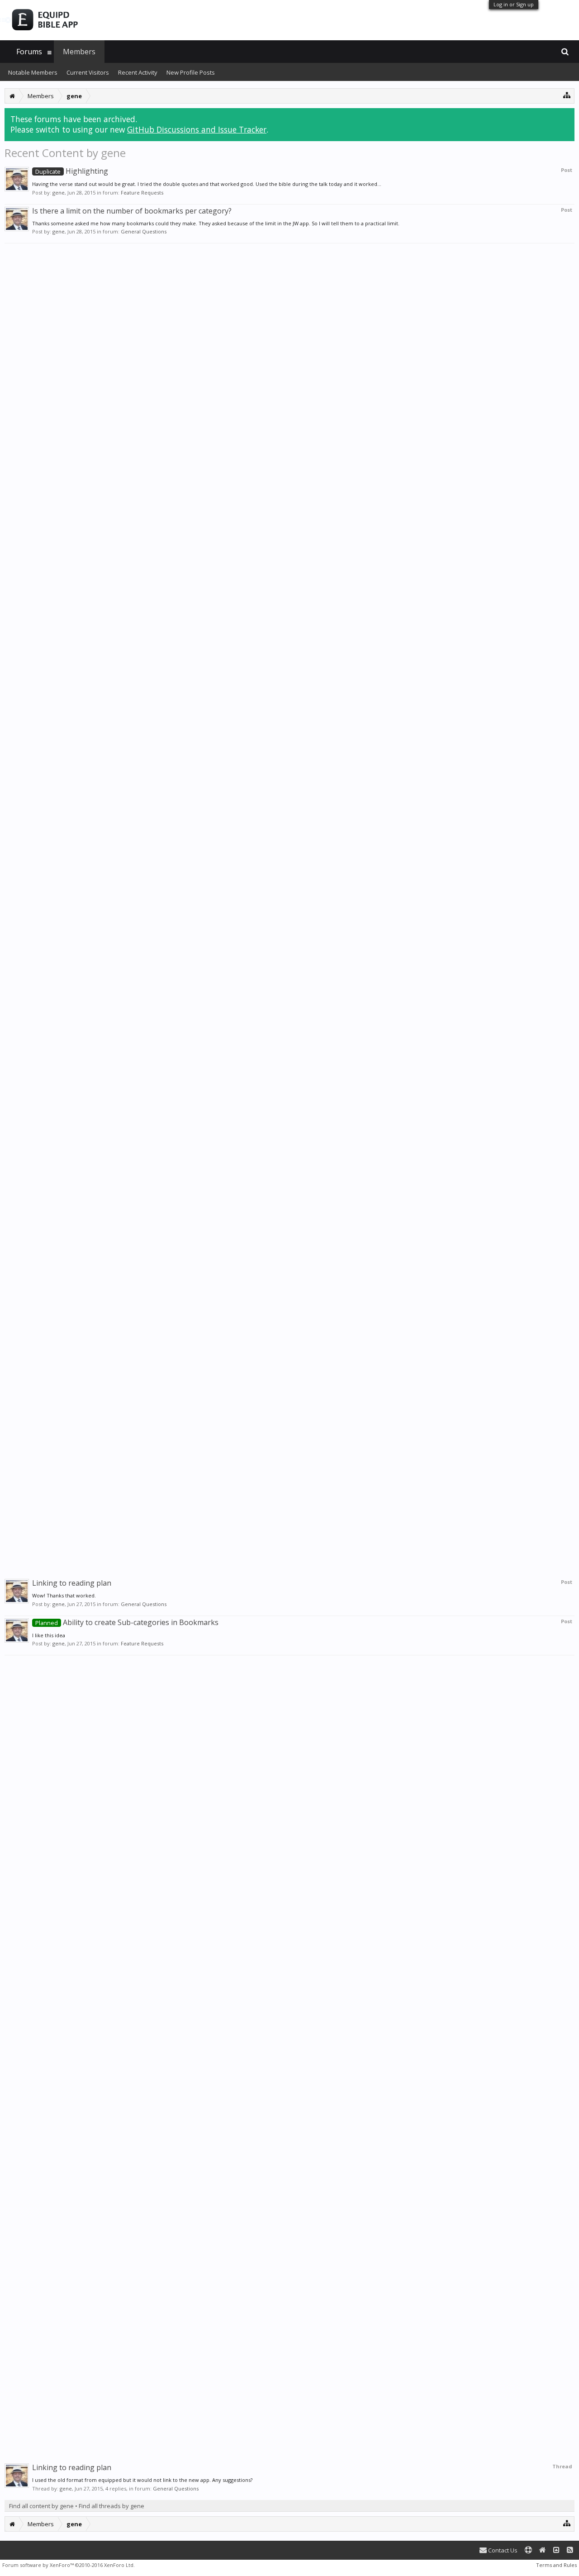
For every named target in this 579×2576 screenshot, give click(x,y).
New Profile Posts (191, 72)
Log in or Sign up (514, 4)
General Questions (144, 231)
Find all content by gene (41, 2506)
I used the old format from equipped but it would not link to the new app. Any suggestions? (142, 2480)
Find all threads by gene (112, 2506)
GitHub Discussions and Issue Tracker (197, 129)
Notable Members (33, 72)
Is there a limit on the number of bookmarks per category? (132, 211)
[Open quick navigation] (567, 95)
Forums (29, 52)
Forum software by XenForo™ (69, 2565)
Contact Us (502, 2550)
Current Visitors (88, 72)
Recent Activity (138, 72)
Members (79, 52)
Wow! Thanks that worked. (64, 1595)
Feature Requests (142, 192)
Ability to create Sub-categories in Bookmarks (127, 1622)
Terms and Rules (556, 2565)
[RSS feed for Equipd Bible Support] (570, 2550)
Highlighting (72, 171)
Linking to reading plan (72, 1583)
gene (59, 192)
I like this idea (49, 1635)
